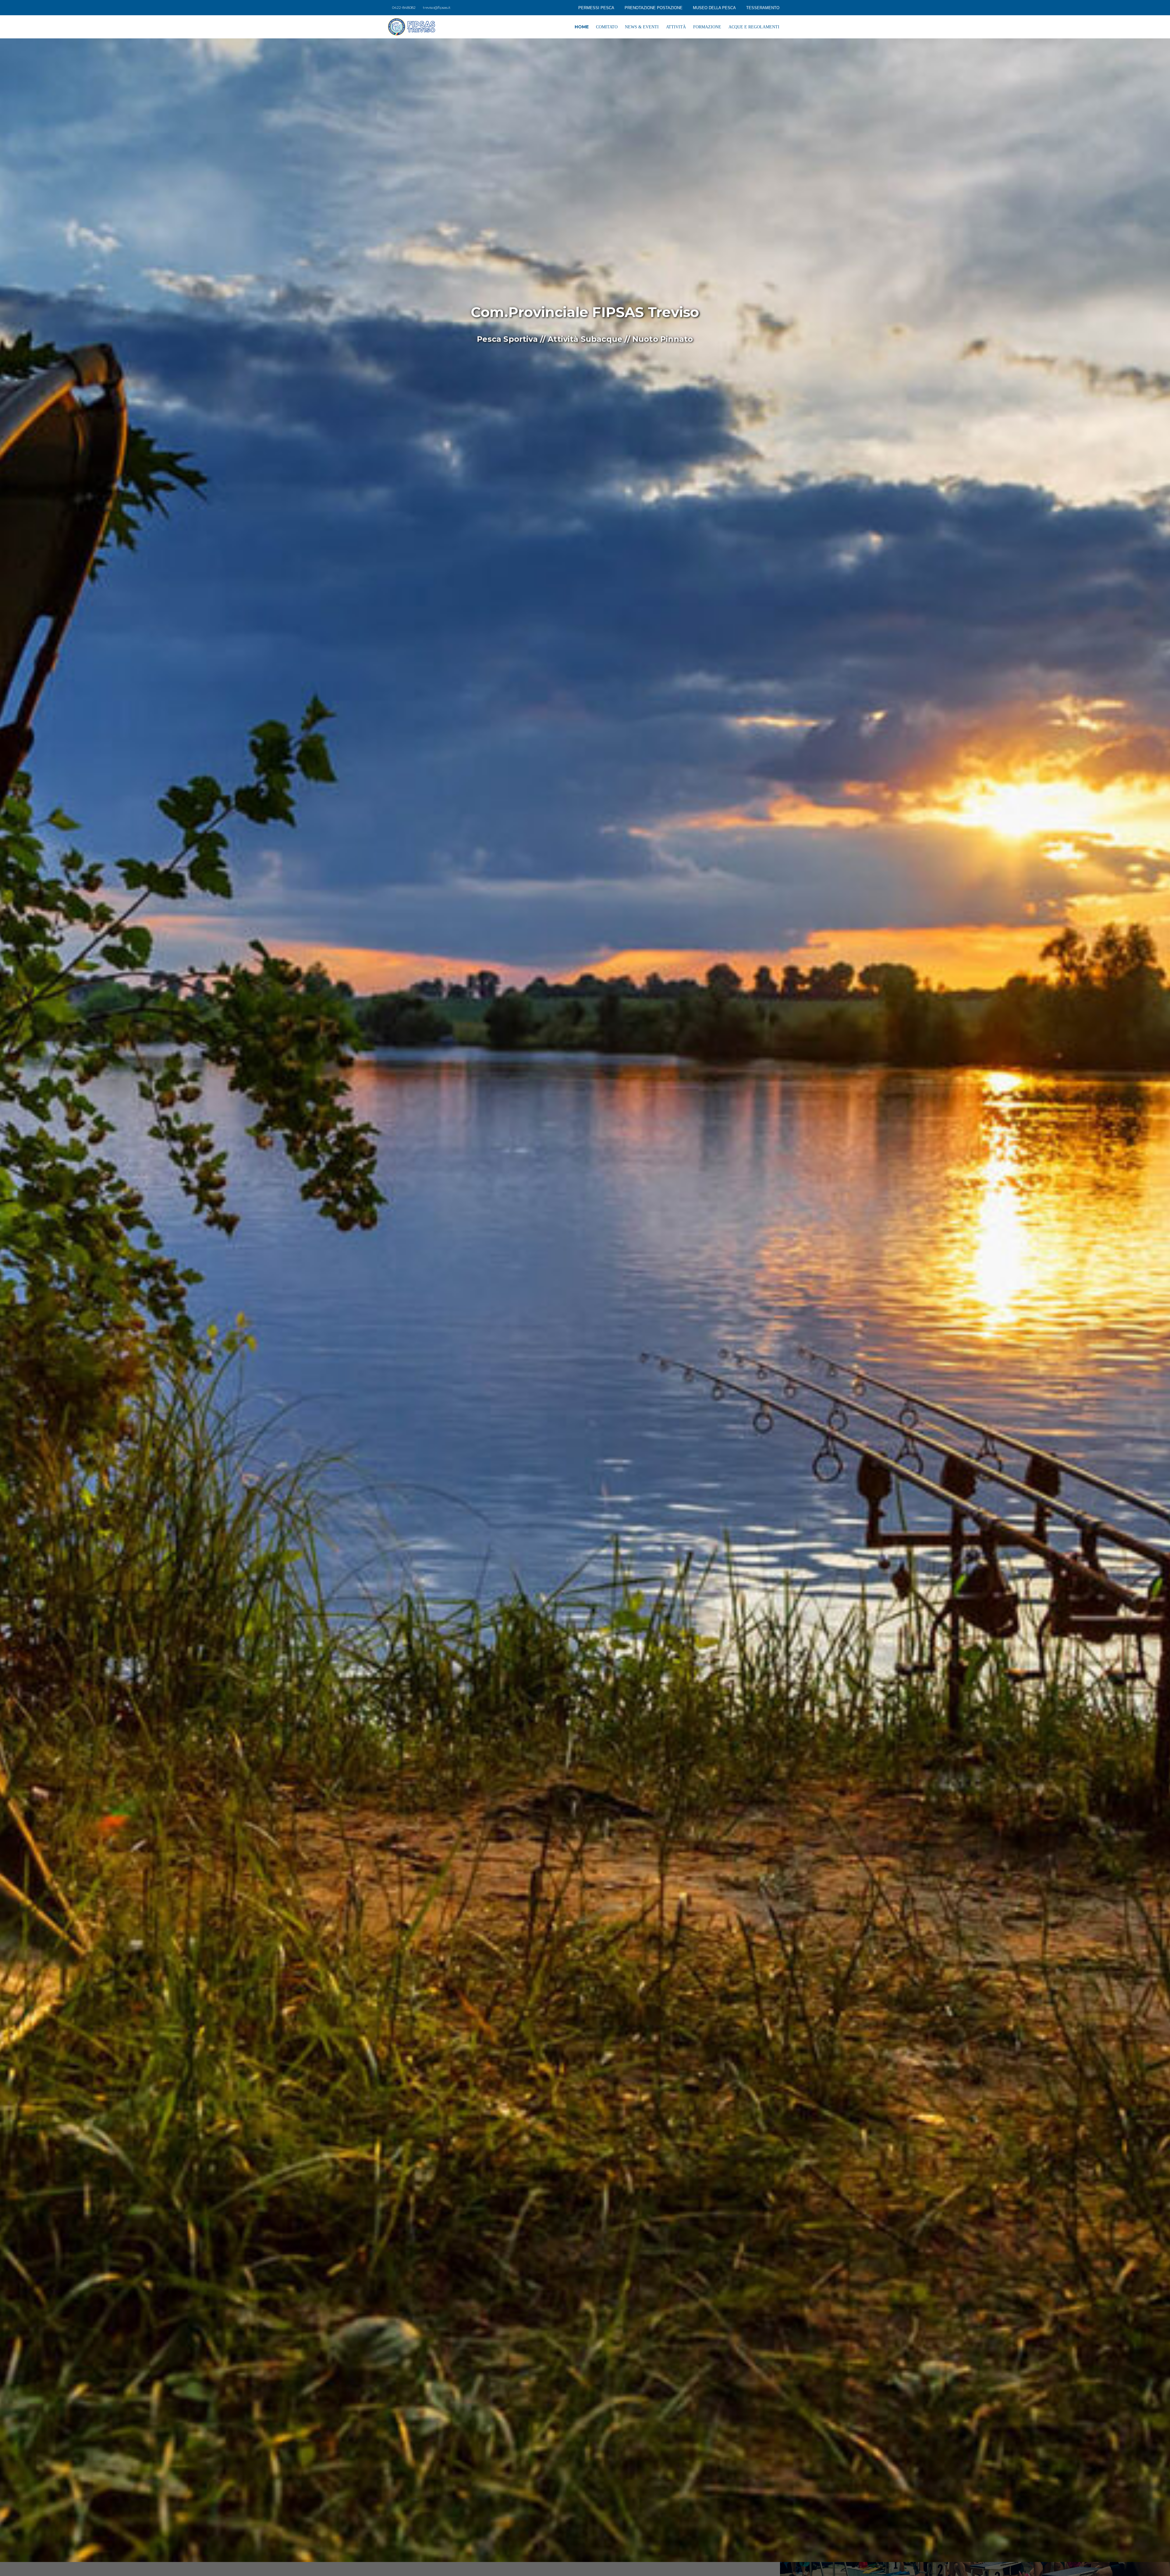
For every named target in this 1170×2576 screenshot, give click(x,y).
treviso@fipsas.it (437, 7)
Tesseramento (763, 8)
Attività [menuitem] (676, 27)
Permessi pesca (596, 8)
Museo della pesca (714, 8)
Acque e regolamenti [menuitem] (754, 27)
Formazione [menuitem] (707, 27)
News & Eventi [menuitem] (642, 27)
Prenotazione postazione (654, 8)
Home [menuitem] (582, 27)
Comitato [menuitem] (607, 27)
